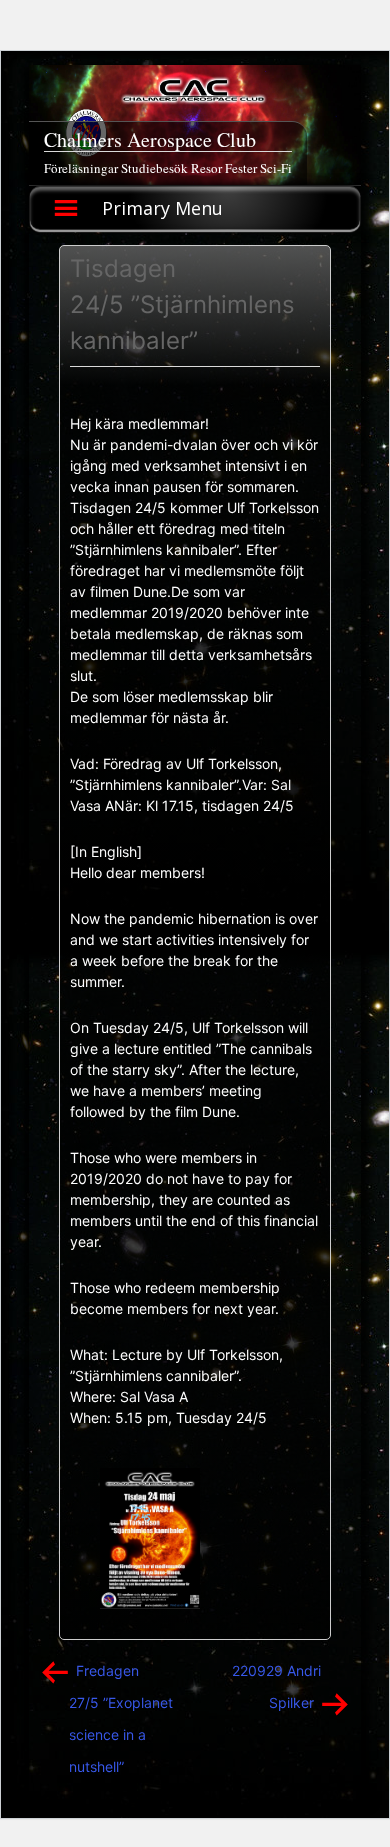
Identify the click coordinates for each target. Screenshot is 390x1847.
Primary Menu (162, 208)
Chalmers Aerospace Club (150, 139)
